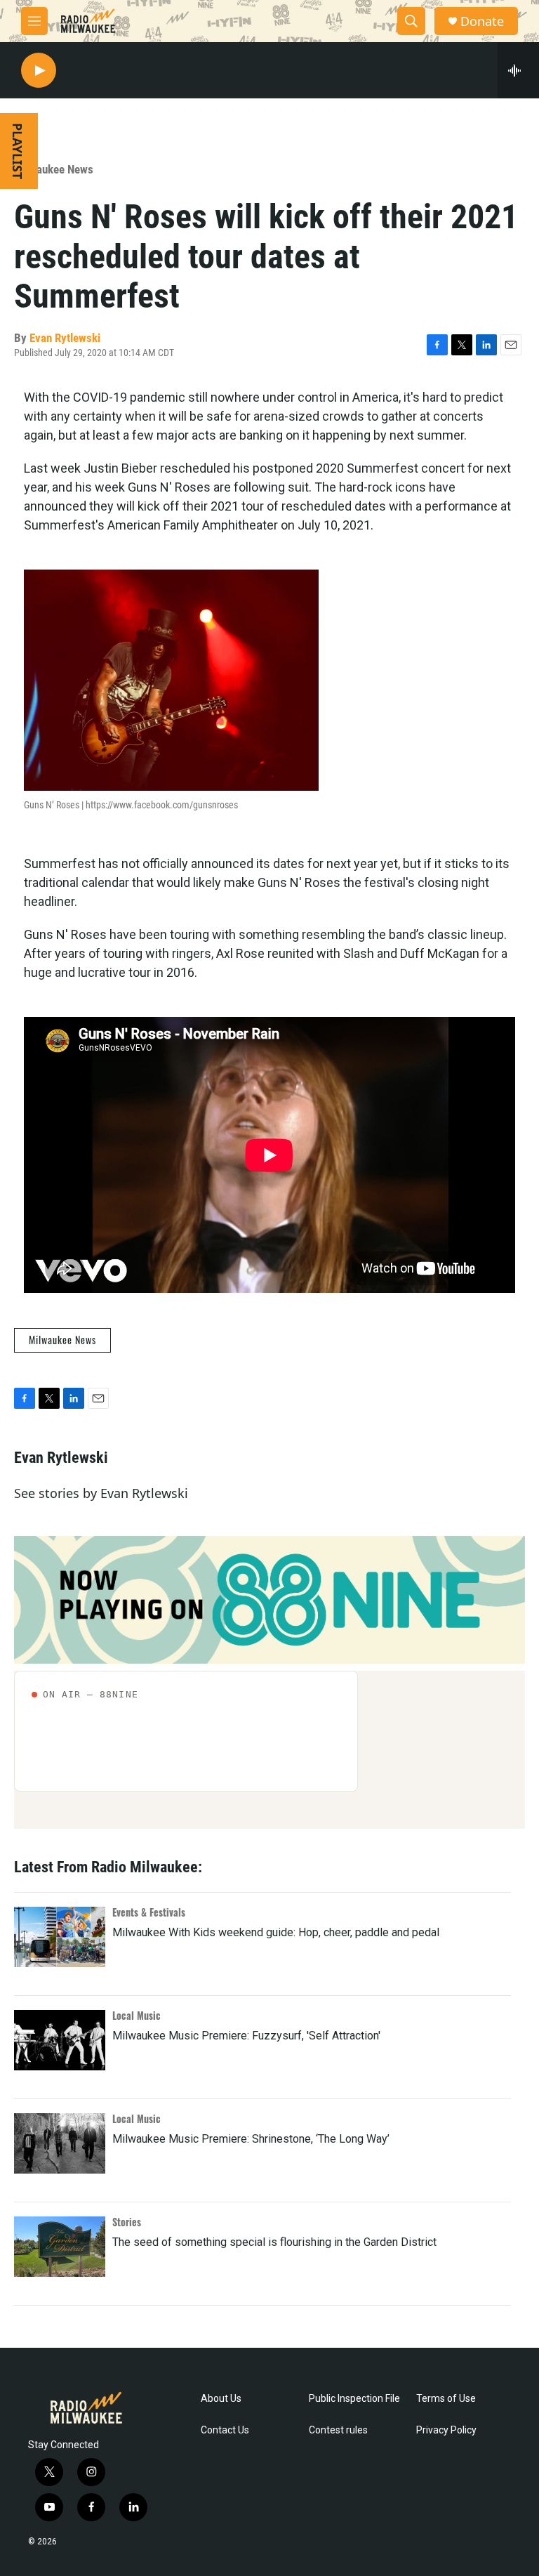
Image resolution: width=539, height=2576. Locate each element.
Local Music (137, 2015)
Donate (482, 21)
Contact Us (225, 2430)
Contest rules (338, 2430)
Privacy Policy (446, 2430)
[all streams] (518, 70)
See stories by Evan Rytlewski (101, 1493)
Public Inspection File (354, 2399)
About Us (221, 2399)
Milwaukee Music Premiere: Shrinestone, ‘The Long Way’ (251, 2139)
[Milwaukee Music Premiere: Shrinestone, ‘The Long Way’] (60, 2143)
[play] (39, 71)
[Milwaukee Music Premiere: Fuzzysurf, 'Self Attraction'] (60, 2040)
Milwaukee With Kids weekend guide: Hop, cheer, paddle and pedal (276, 1932)
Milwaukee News (54, 169)
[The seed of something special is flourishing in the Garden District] (60, 2247)
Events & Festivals (149, 1912)
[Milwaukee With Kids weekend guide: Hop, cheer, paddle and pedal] (60, 1937)
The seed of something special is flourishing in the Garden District (274, 2242)
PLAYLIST (18, 151)
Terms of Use (446, 2399)
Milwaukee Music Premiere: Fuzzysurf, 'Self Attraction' (246, 2036)
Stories (127, 2222)
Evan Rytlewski (65, 338)
